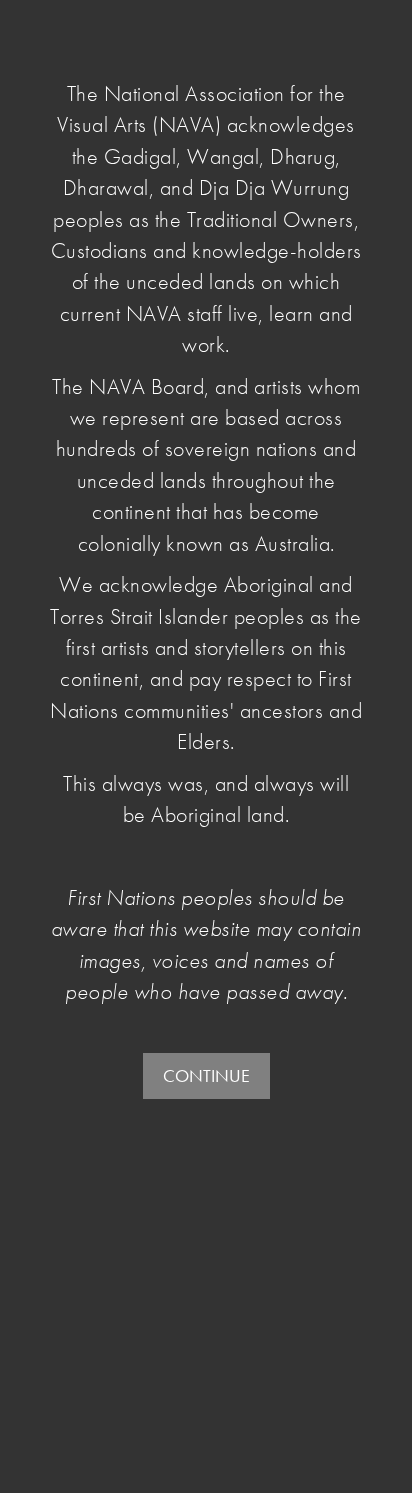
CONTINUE (206, 1075)
